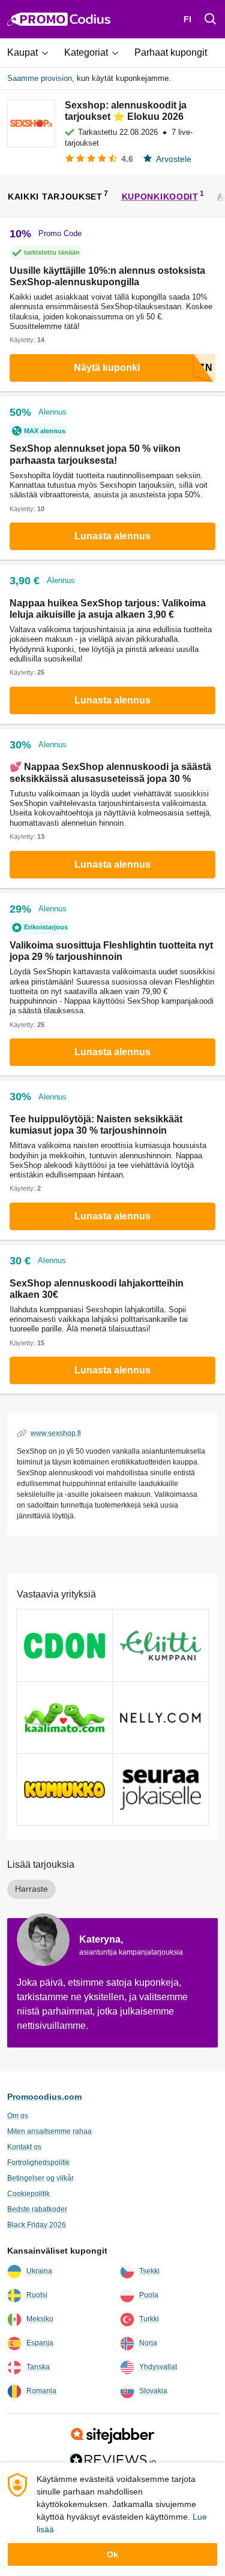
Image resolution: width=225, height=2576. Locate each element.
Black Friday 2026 (37, 2225)
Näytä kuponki (107, 368)
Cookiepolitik (28, 2194)
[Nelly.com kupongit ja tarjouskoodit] (160, 1718)
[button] (32, 53)
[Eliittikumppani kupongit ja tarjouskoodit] (160, 1645)
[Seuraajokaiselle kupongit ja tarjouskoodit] (160, 1790)
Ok (112, 2554)
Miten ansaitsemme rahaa (49, 2131)
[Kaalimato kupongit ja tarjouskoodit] (64, 1718)
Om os (18, 2116)
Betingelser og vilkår (40, 2178)
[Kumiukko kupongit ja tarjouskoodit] (64, 1790)
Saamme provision (40, 78)
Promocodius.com (44, 2097)
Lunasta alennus (112, 536)
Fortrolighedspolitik (38, 2163)
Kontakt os (24, 2147)
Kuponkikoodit (160, 196)
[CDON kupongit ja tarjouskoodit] (64, 1645)
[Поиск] (211, 19)
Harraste (31, 1889)
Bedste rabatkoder (37, 2209)
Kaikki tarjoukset (55, 196)
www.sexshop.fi (56, 1433)
